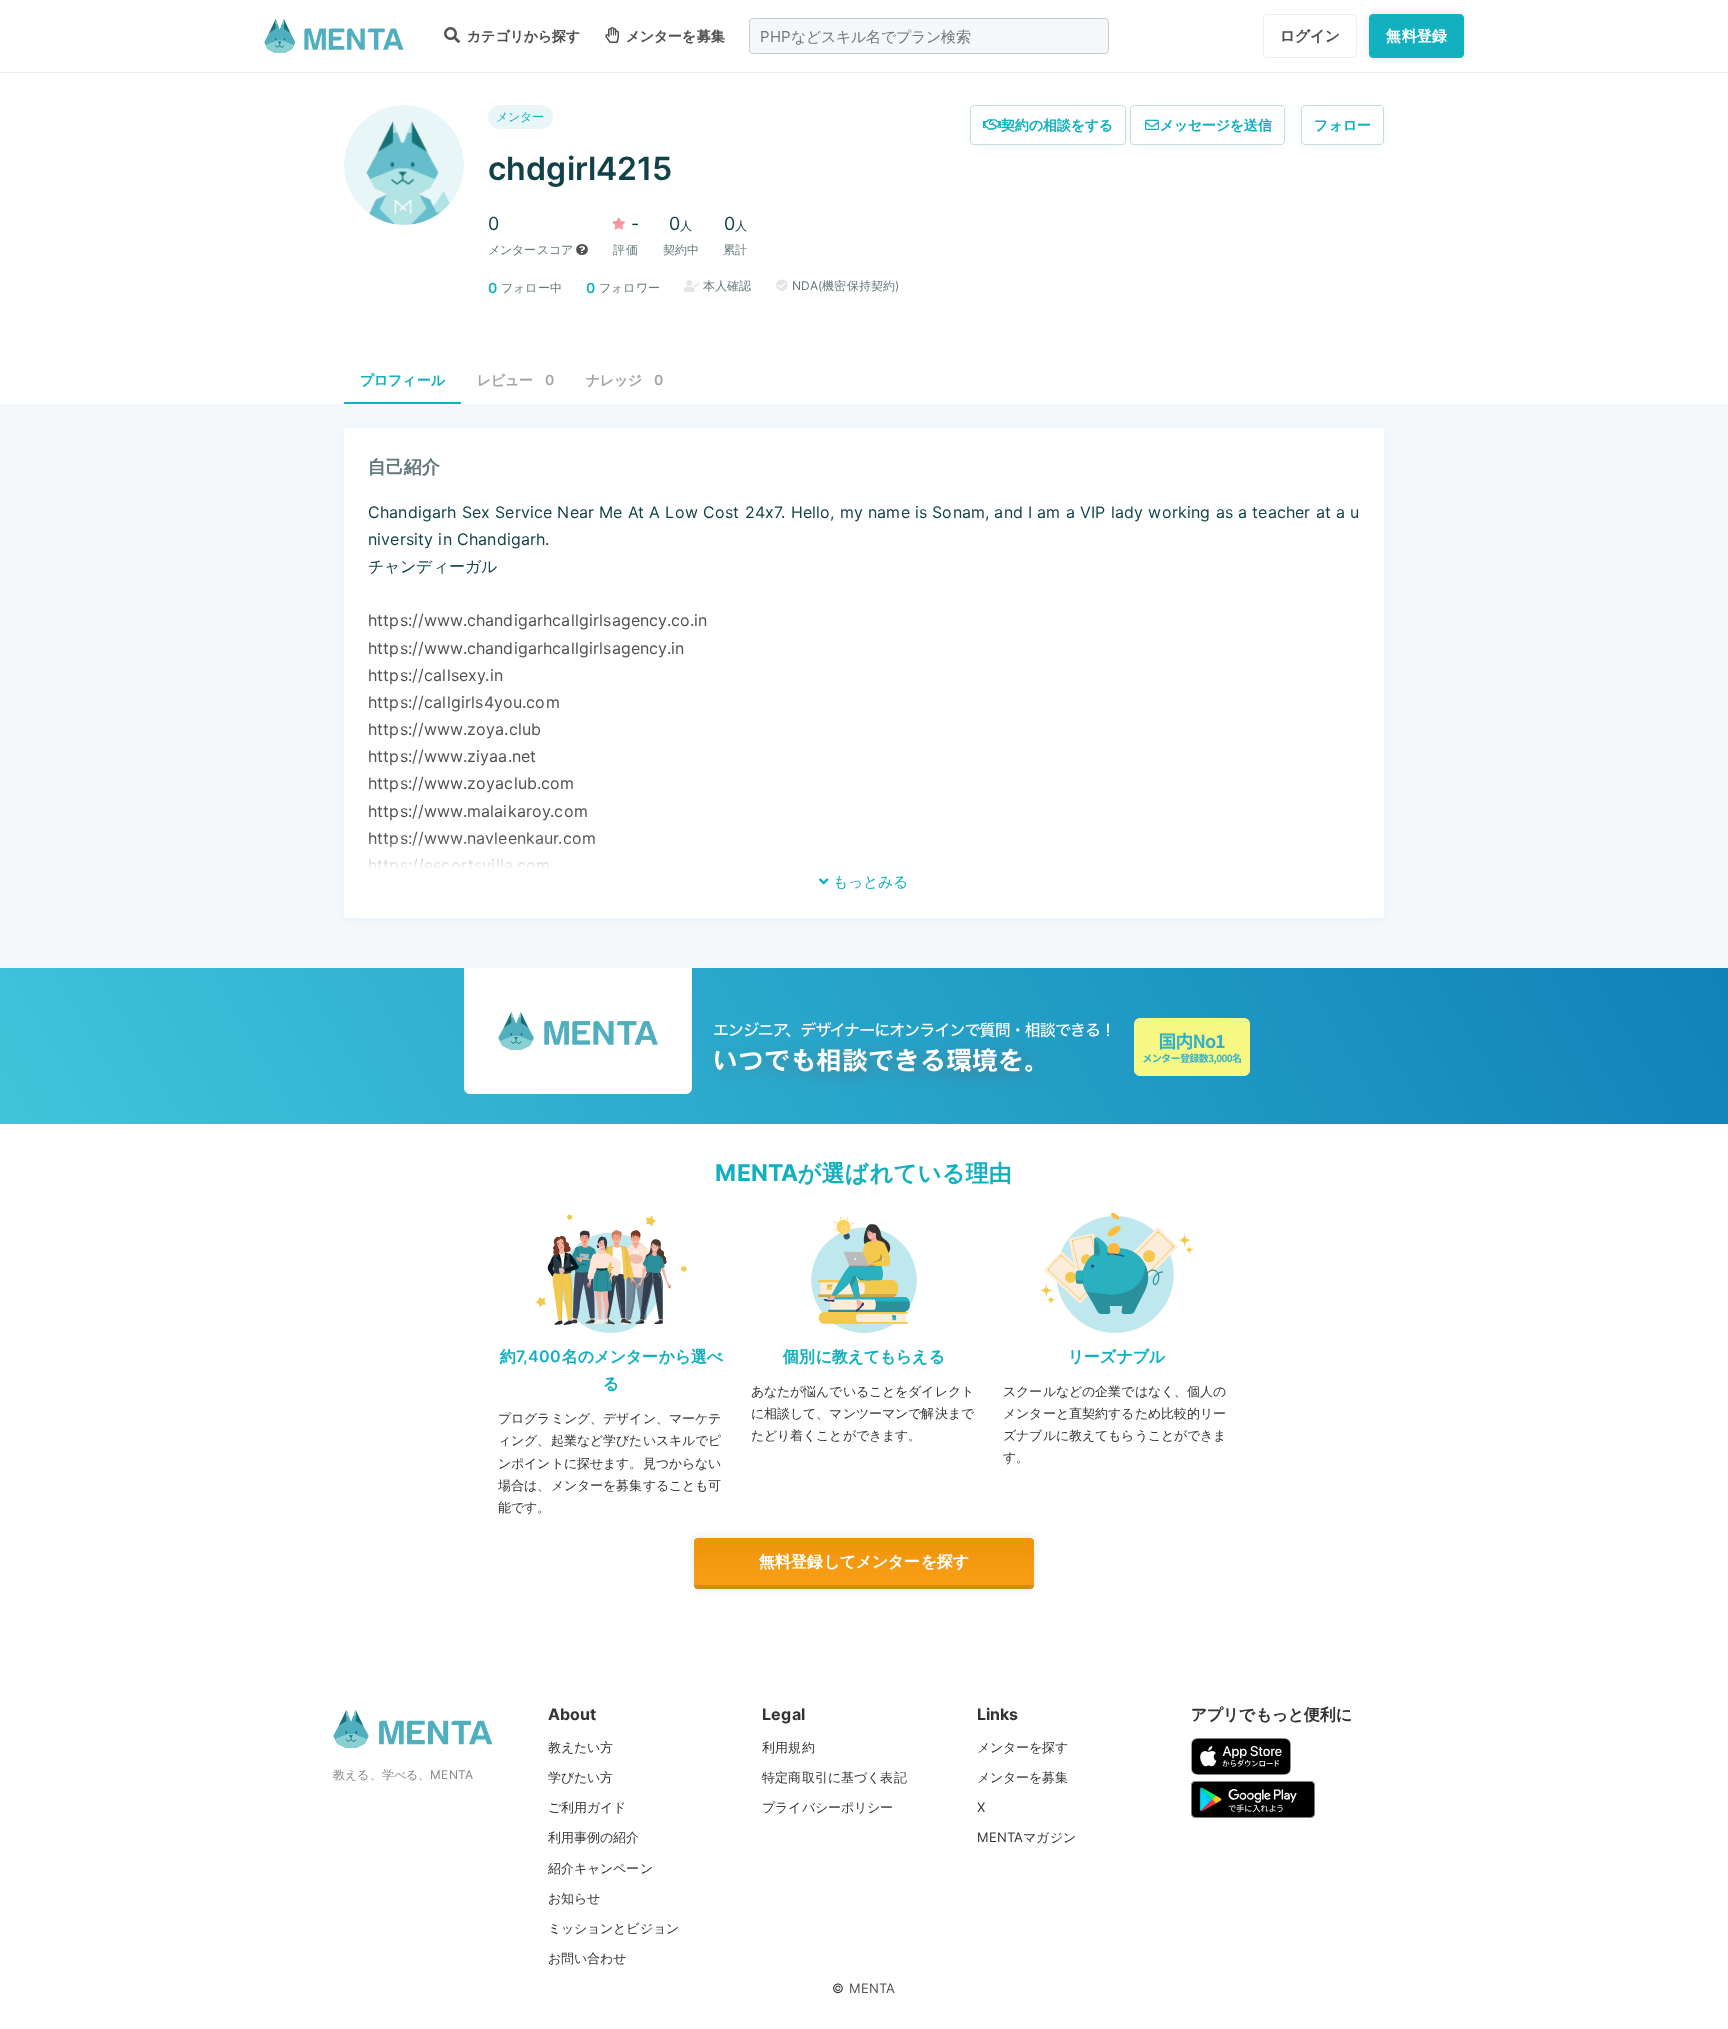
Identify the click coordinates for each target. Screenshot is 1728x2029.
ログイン (1310, 35)
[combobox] (929, 36)
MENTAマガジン (1026, 1837)
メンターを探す (1023, 1747)
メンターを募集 (674, 35)
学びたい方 (581, 1777)
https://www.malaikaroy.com (478, 811)
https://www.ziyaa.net (452, 756)
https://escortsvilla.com (459, 865)
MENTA (872, 1988)
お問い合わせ (587, 1958)
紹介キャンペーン (600, 1868)
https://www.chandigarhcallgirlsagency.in (526, 648)
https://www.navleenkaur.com (482, 838)
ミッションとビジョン (614, 1928)
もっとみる (868, 881)
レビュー (515, 379)
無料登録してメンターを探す (864, 1561)
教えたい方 (581, 1747)
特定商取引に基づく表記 (834, 1777)
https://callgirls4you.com (464, 702)
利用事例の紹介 (594, 1837)
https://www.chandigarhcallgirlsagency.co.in (537, 620)
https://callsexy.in (435, 675)
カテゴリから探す (522, 35)
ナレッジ (624, 379)
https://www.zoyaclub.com (471, 783)
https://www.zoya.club (454, 729)
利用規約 (788, 1747)
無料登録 (1416, 35)
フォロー (1342, 124)
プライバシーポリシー (828, 1807)
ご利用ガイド (587, 1807)
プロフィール (402, 379)
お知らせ (574, 1898)
